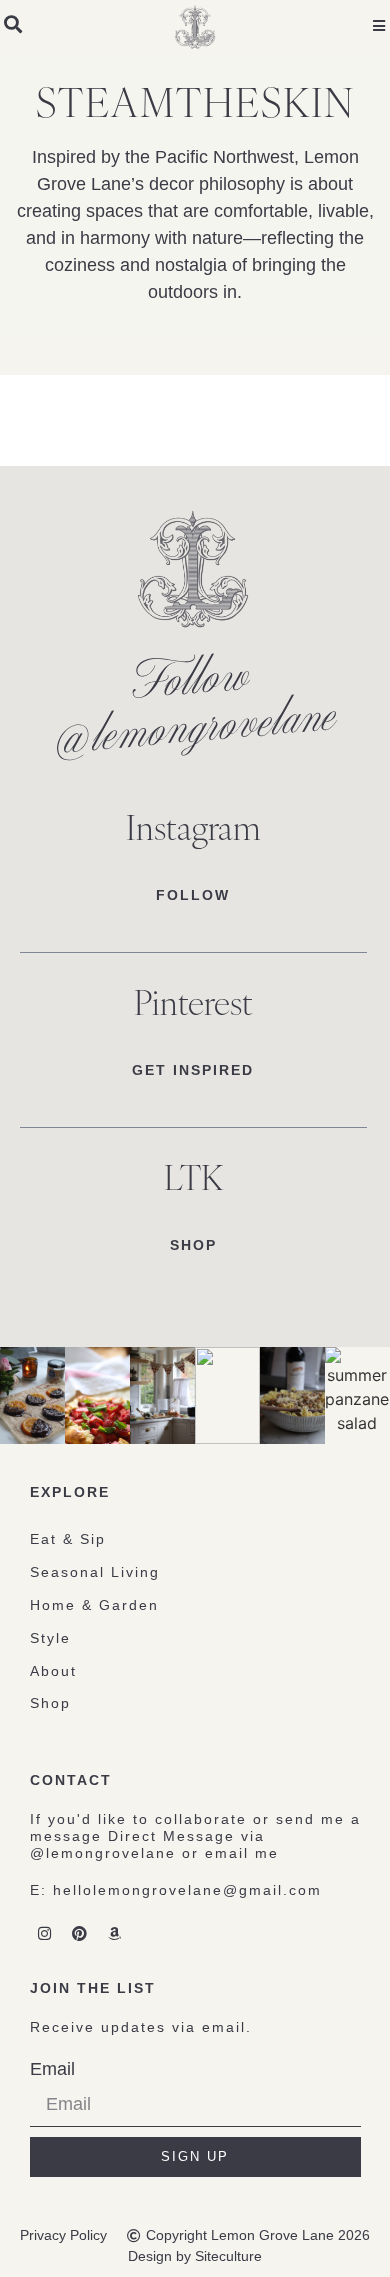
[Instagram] (45, 1933)
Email (52, 2069)
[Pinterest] (80, 1933)
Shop (50, 1703)
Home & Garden (94, 1605)
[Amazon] (115, 1933)
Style (50, 1638)
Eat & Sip (68, 1539)
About (53, 1671)
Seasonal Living (95, 1572)
